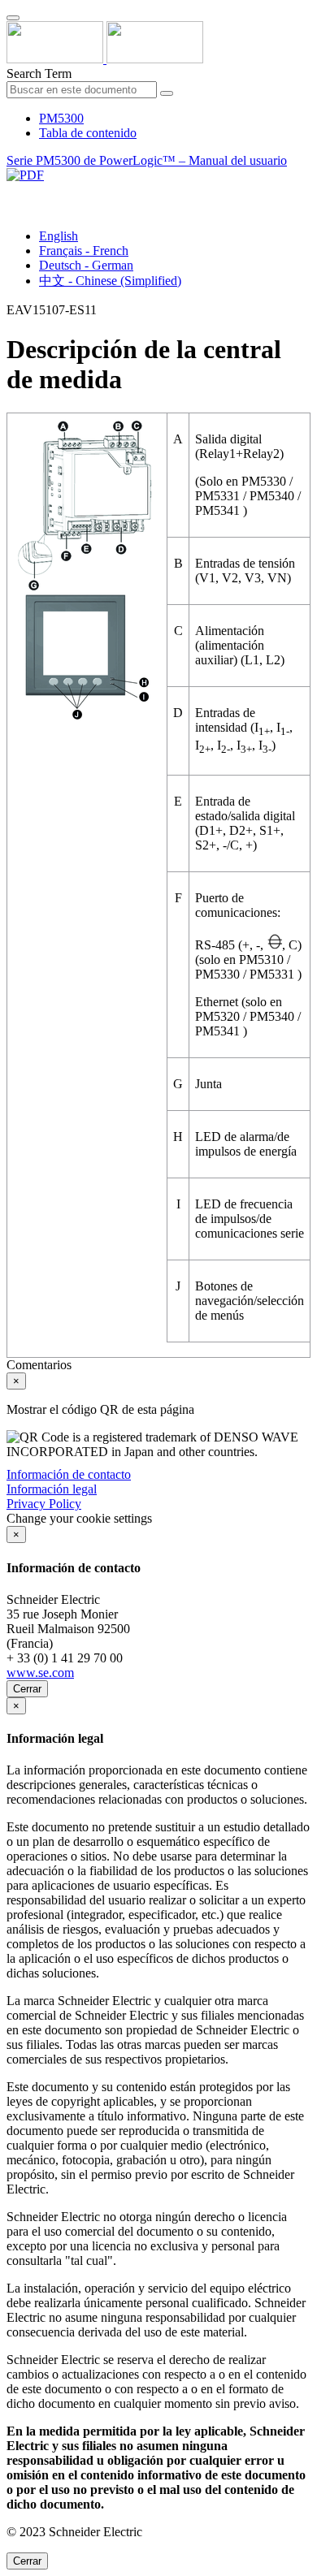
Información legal (52, 1489)
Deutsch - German (86, 265)
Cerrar (27, 1689)
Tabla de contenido (88, 133)
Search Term (39, 73)
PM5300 (61, 118)
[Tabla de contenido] (13, 194)
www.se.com (40, 1673)
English (59, 236)
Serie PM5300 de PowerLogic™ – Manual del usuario (147, 160)
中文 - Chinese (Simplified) (110, 281)
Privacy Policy (44, 1504)
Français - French (84, 251)
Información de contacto (69, 1474)
